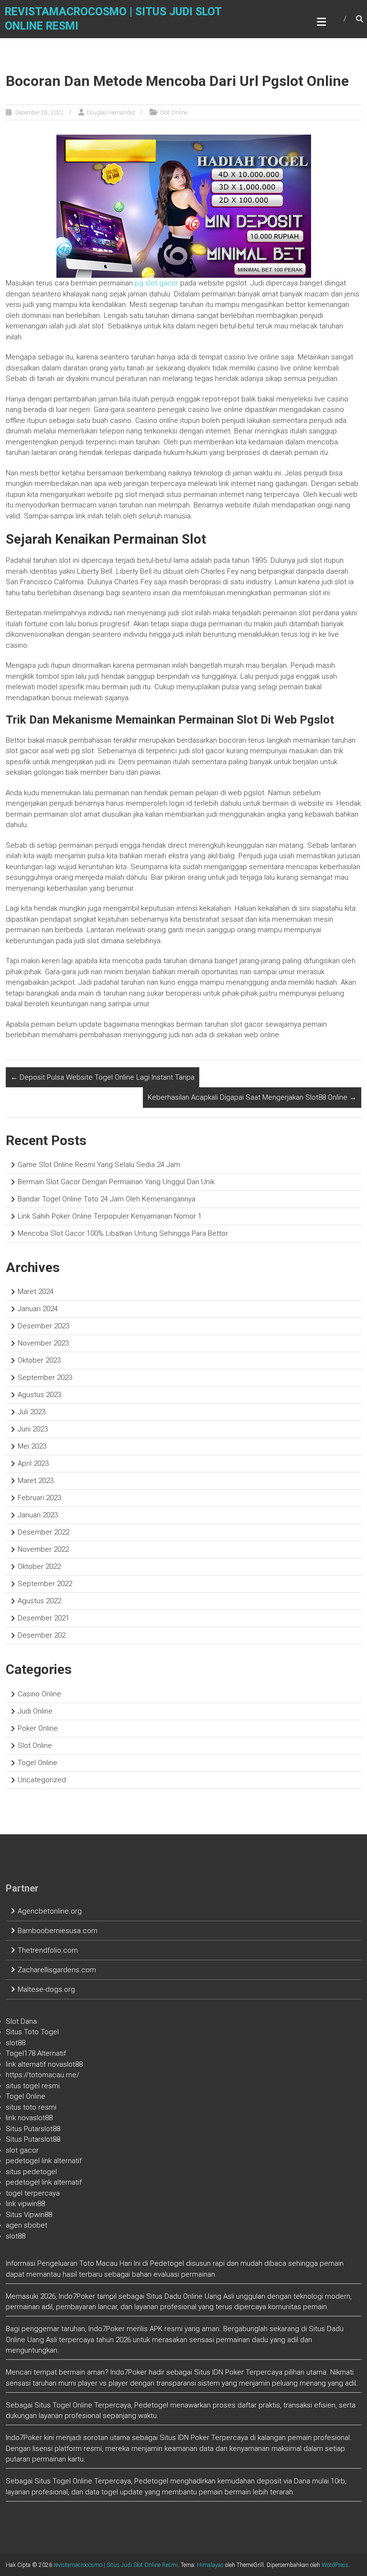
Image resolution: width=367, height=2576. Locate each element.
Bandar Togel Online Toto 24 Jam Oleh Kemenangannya (107, 1199)
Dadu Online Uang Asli (199, 2296)
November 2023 (43, 1343)
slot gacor (22, 2150)
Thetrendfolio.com (48, 1950)
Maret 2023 (36, 1481)
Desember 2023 (43, 1326)
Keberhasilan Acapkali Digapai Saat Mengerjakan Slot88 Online (252, 1097)
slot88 (16, 2043)
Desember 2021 (43, 1618)
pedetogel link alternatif (44, 2161)
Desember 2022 (43, 1532)
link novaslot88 (29, 2118)
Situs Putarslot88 (33, 2129)
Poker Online (38, 1728)
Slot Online (174, 113)
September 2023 (45, 1377)
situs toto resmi (31, 2107)
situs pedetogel (31, 2172)
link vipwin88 (25, 2204)
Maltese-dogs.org (46, 1989)
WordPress (335, 2565)
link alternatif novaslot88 (44, 2064)
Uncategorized (42, 1780)
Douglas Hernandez (111, 113)
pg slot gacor (157, 283)
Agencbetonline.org (50, 1911)
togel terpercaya (33, 2193)
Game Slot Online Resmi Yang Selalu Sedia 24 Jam (99, 1165)
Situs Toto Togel (32, 2032)
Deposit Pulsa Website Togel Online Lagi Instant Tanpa (103, 1077)
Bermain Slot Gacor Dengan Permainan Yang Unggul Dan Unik (116, 1182)
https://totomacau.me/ (43, 2075)
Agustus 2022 (39, 1601)
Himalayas (210, 2565)
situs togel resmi (33, 2086)
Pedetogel (167, 2263)
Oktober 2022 (39, 1567)
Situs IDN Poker (184, 2438)
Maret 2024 (36, 1292)
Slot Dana (21, 2021)
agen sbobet (27, 2225)
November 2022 (43, 1549)
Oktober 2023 (39, 1360)
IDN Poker (228, 2372)
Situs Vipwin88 (29, 2215)
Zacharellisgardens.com (57, 1970)
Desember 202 (42, 1635)
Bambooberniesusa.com (58, 1931)
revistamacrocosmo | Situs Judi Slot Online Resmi (116, 2565)
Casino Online (39, 1694)
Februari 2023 (39, 1498)
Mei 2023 (32, 1446)
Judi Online (35, 1711)
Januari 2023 (38, 1515)
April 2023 (33, 1463)
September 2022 (45, 1584)
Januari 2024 (38, 1309)
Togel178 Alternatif (36, 2053)
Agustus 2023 (39, 1395)
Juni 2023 (33, 1429)
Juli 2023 (32, 1412)
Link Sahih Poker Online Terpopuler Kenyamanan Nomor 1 (110, 1216)
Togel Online (38, 1763)
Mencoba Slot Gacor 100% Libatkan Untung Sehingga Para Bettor (123, 1233)
